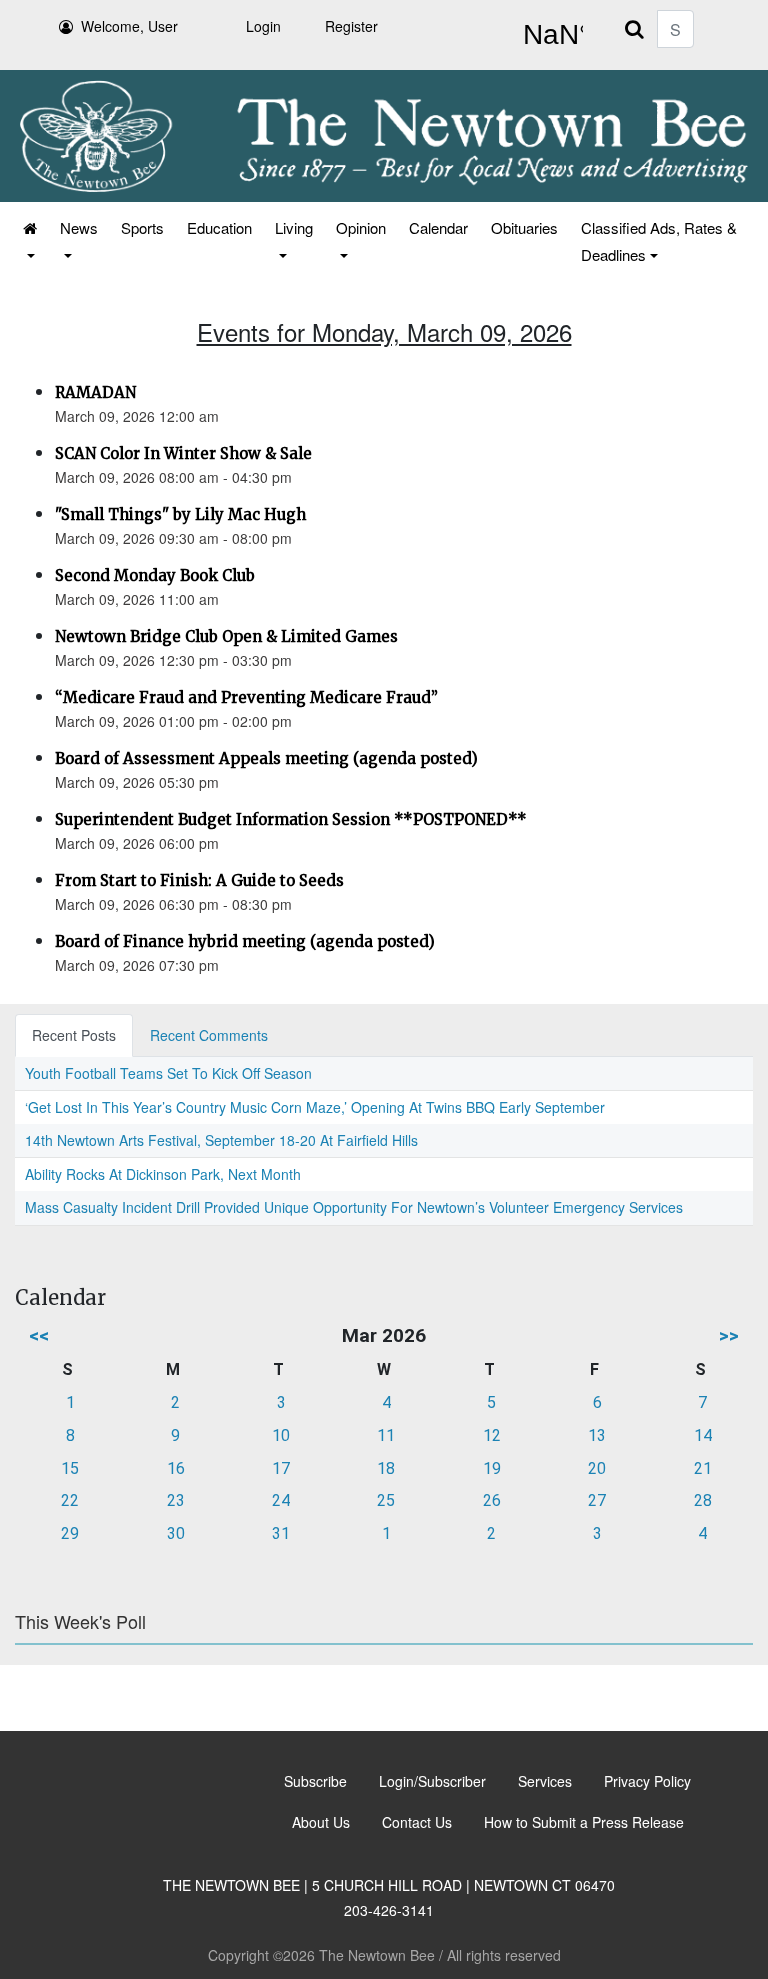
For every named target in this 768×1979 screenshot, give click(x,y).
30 (176, 1533)
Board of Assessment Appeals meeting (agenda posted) (266, 758)
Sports (142, 227)
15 (70, 1468)
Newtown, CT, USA (549, 35)
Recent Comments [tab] (209, 1035)
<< (39, 1335)
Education (219, 227)
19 (492, 1468)
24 (281, 1500)
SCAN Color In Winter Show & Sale (183, 453)
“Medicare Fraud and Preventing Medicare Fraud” (246, 697)
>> (729, 1335)
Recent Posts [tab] (74, 1035)
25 (386, 1500)
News (79, 227)
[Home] (28, 241)
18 (386, 1468)
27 (597, 1500)
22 (70, 1500)
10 (281, 1435)
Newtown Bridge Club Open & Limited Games (226, 636)
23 (176, 1500)
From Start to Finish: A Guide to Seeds (199, 880)
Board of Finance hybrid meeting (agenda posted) (245, 941)
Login (263, 26)
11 (386, 1435)
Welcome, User (129, 26)
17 (281, 1468)
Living (294, 227)
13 (597, 1435)
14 (703, 1435)
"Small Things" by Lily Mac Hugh (180, 514)
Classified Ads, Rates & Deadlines (659, 241)
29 (70, 1533)
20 (597, 1468)
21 (703, 1468)
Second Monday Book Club (155, 575)
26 (492, 1500)
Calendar (438, 227)
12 (492, 1435)
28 (703, 1500)
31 (281, 1533)
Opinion (361, 227)
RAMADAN (95, 392)
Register (351, 26)
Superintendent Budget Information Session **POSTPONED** (291, 819)
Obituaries (524, 227)
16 (176, 1468)
